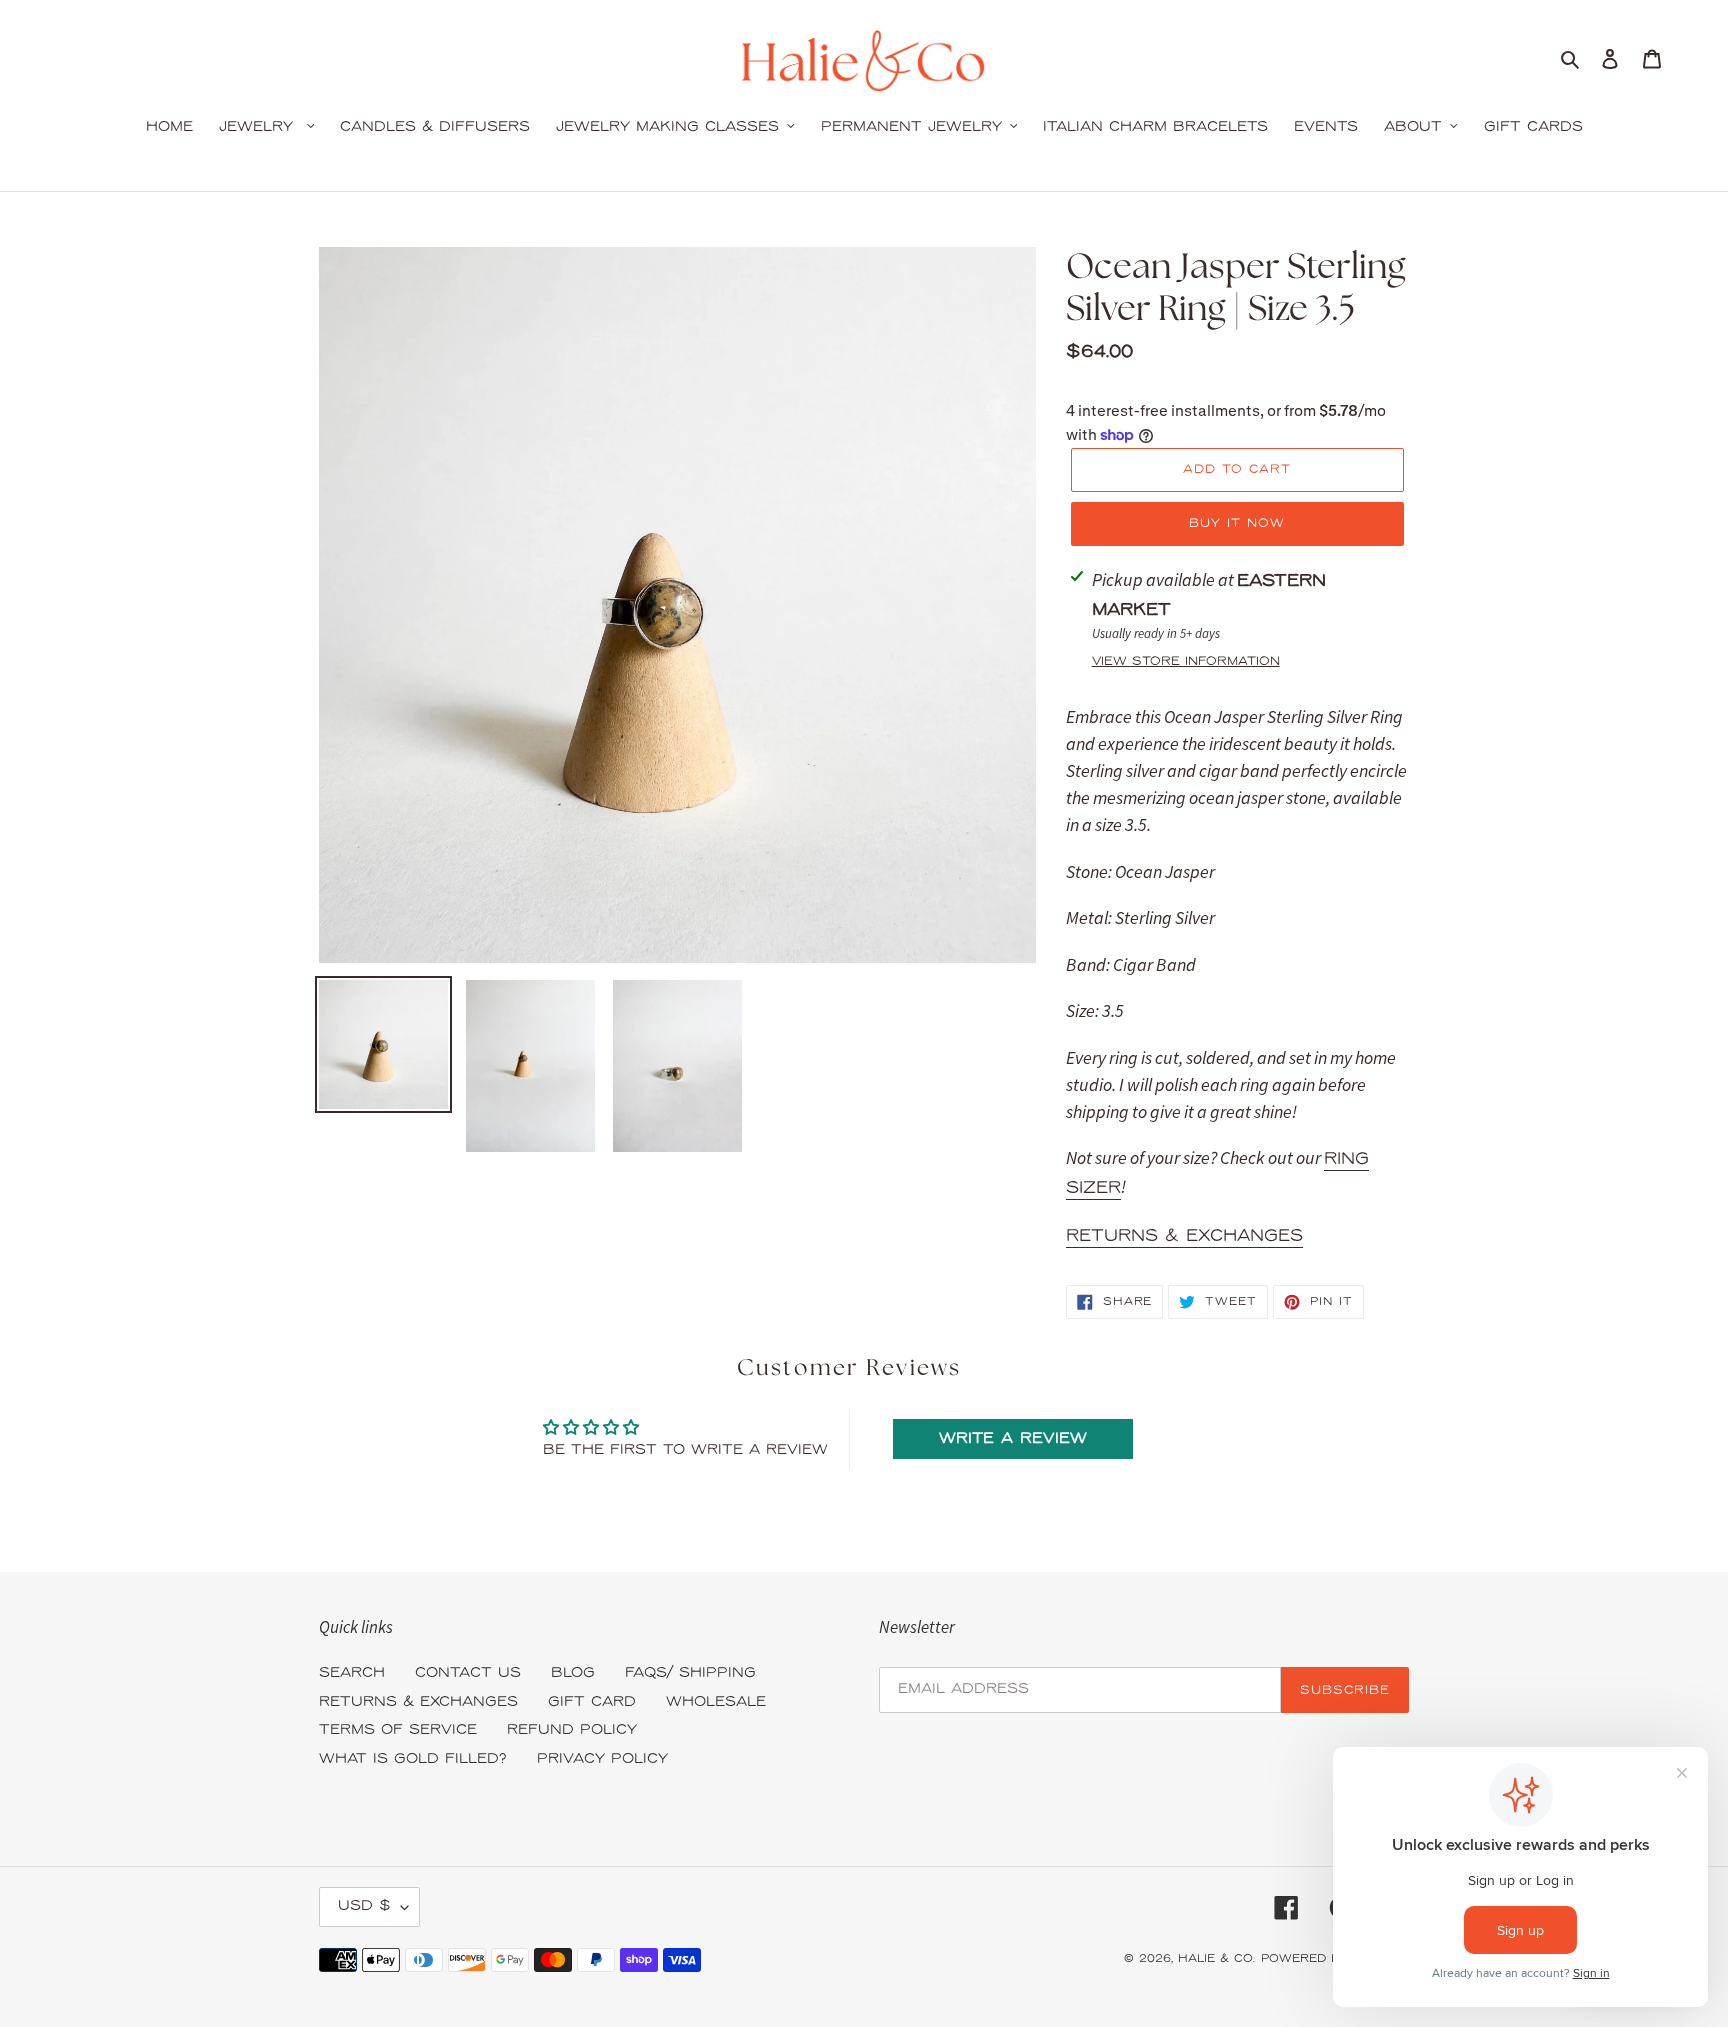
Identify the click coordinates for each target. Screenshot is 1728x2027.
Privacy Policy (602, 1759)
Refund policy (572, 1730)
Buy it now (1237, 523)
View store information (1186, 661)
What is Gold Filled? (413, 1759)
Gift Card (592, 1702)
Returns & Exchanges (1184, 1236)
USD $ (364, 1906)
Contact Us (468, 1673)
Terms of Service (398, 1730)
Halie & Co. (1216, 1959)
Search (352, 1673)
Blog (573, 1673)
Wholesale (716, 1702)
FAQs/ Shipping (690, 1673)
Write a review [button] (1013, 1439)
